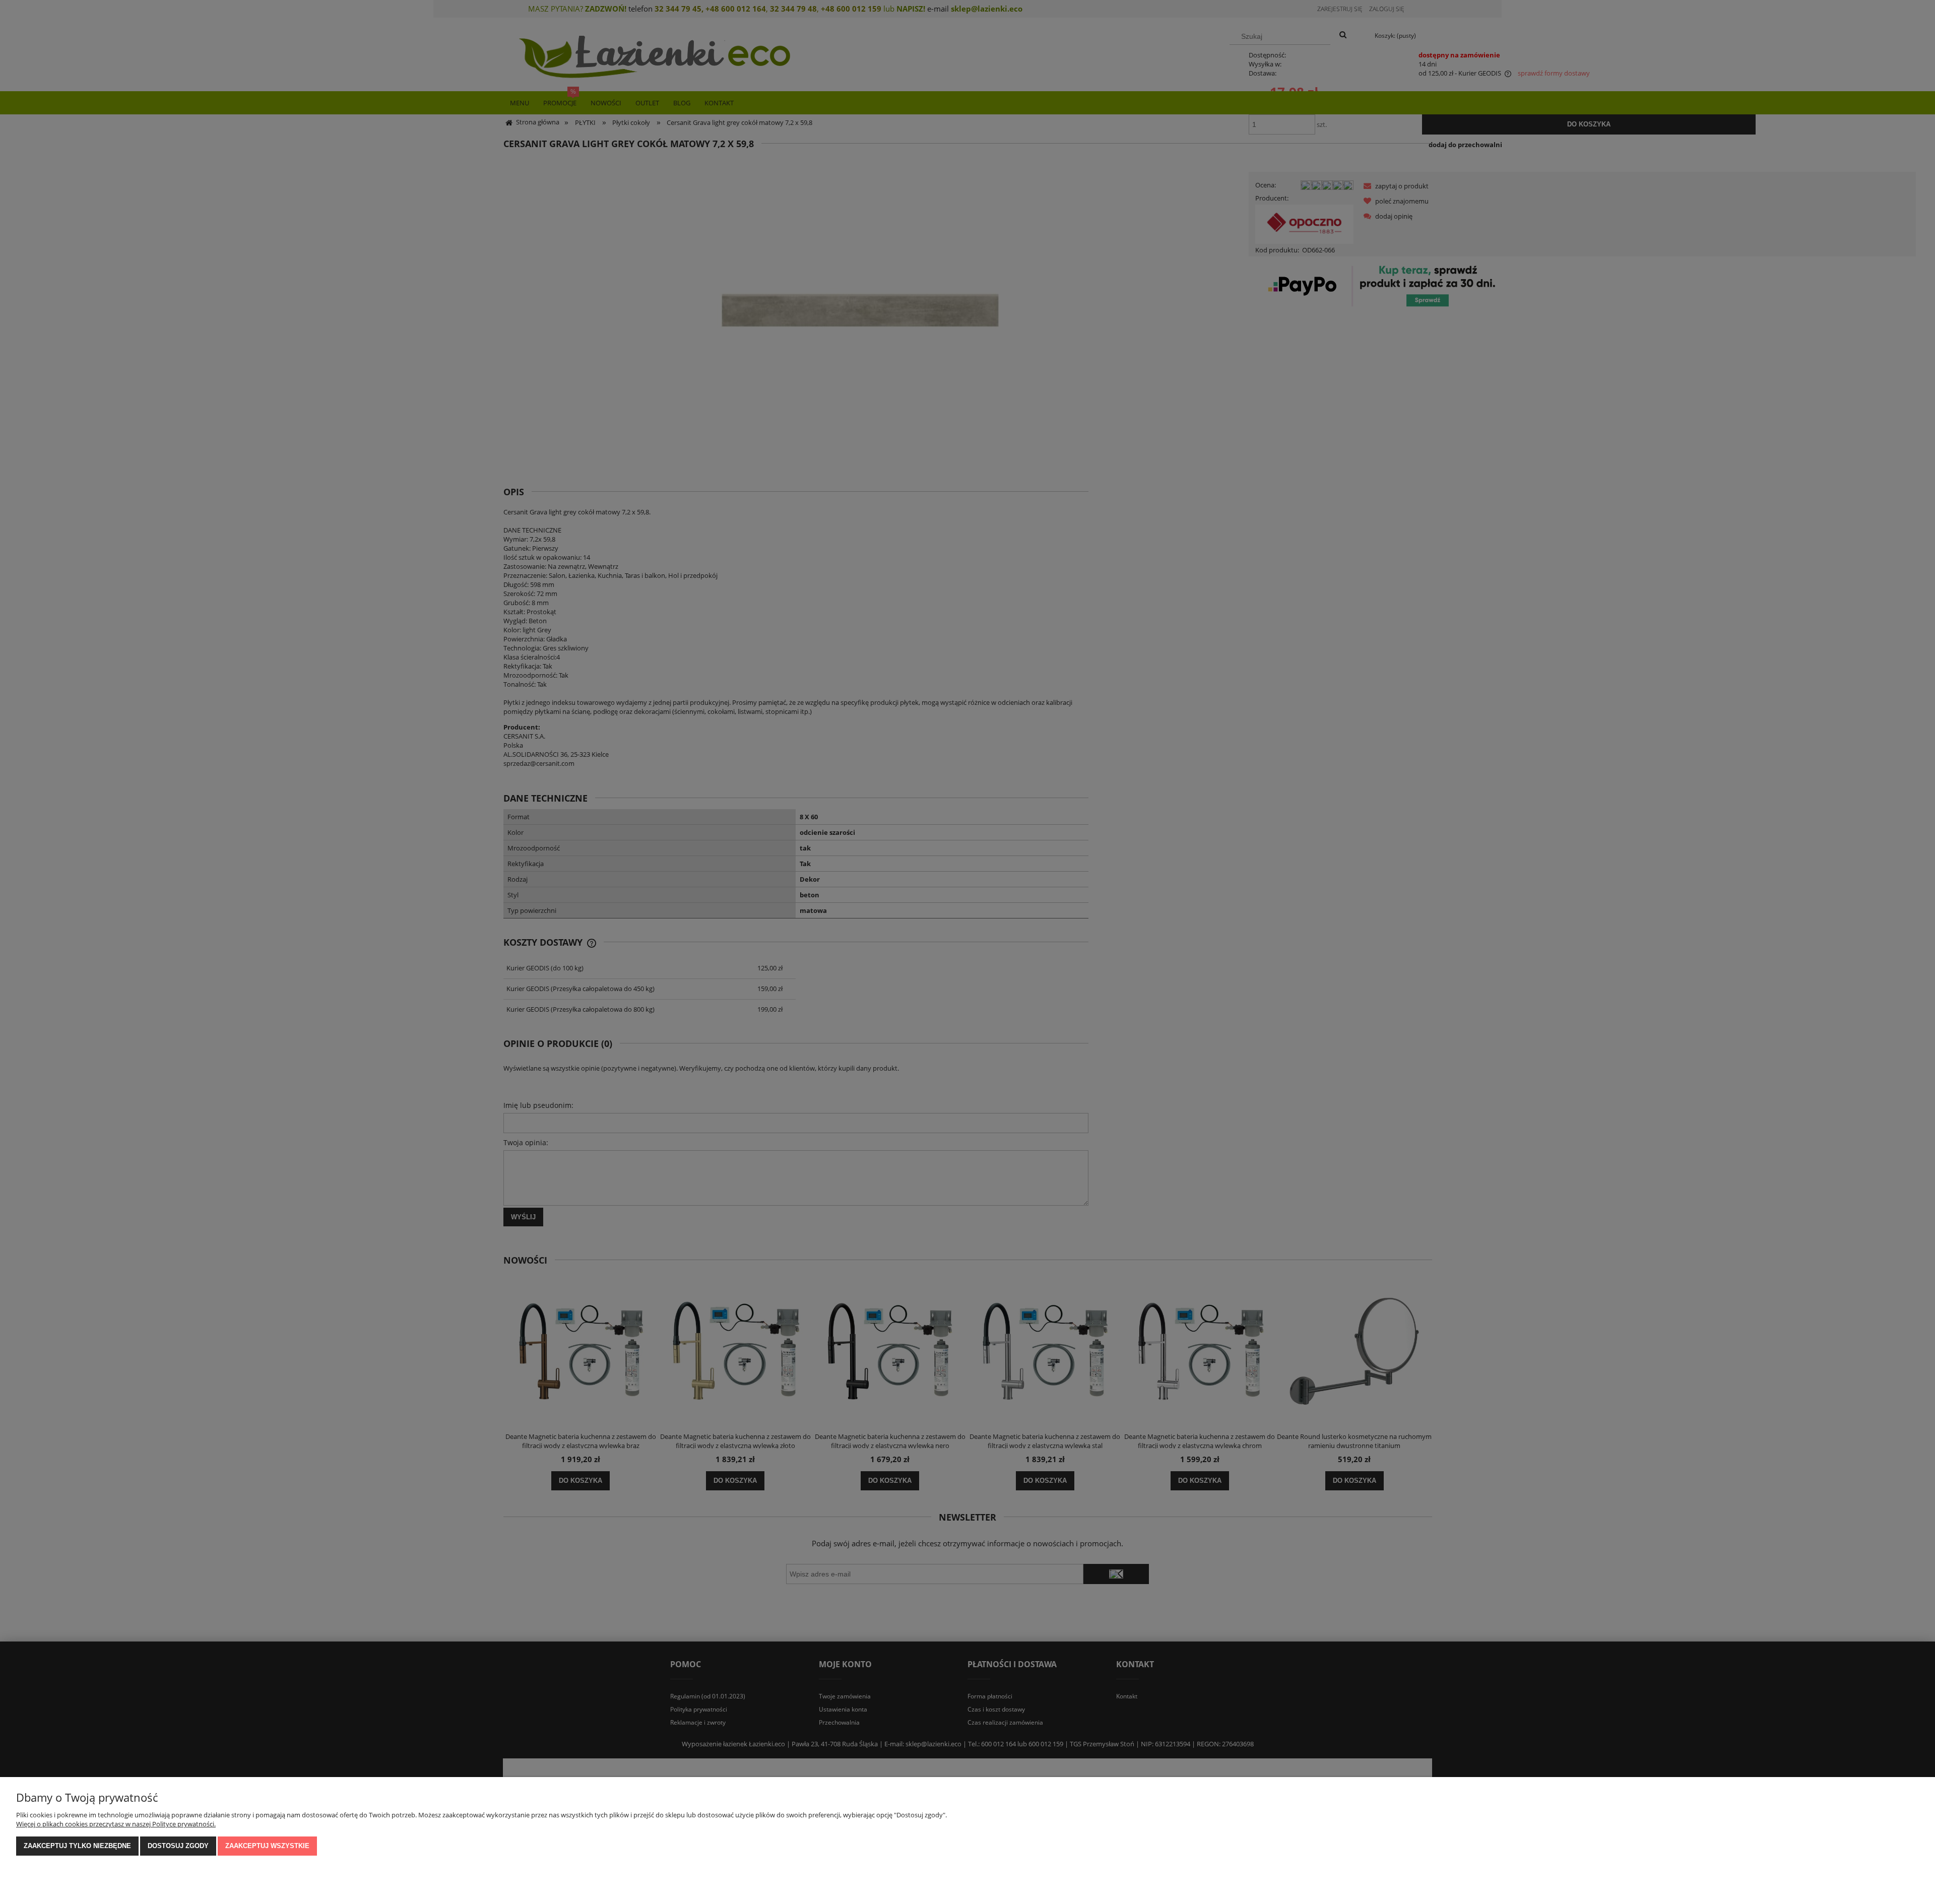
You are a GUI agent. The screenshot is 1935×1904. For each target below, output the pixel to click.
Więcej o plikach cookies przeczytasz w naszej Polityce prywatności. (116, 1824)
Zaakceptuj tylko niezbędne (77, 1846)
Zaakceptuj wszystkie (267, 1846)
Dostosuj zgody (178, 1846)
